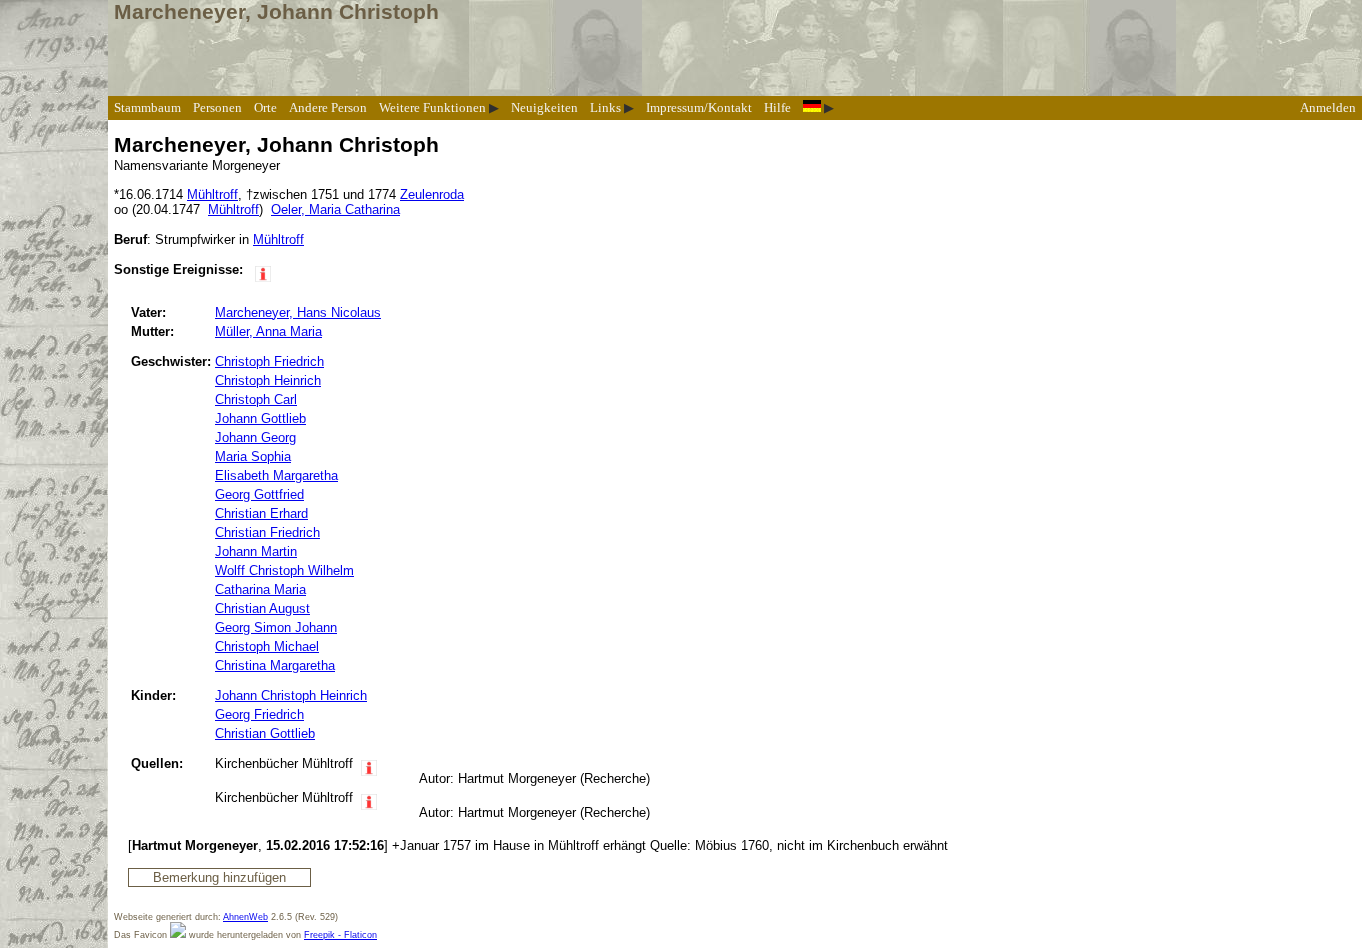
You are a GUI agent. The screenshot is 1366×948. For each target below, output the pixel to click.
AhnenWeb (245, 917)
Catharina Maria (260, 589)
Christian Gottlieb (265, 733)
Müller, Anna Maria (268, 331)
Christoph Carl (256, 399)
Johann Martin (256, 551)
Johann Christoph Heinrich (291, 695)
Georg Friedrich (259, 714)
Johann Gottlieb (260, 418)
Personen (217, 107)
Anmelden (1328, 107)
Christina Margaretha (275, 665)
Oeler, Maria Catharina (335, 209)
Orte (265, 107)
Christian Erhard (261, 513)
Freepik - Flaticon (340, 935)
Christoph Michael (267, 646)
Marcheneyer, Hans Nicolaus (298, 312)
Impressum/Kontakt (699, 107)
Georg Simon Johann (276, 627)
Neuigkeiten (544, 107)
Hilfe (777, 107)
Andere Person (328, 107)
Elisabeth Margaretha (276, 475)
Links (605, 107)
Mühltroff (212, 194)
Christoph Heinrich (268, 380)
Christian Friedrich (267, 532)
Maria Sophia (253, 456)
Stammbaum (147, 107)
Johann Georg (255, 437)
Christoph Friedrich (269, 361)
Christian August (262, 608)
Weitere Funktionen (432, 107)
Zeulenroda (432, 194)
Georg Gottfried (259, 494)
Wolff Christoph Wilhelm (284, 570)
